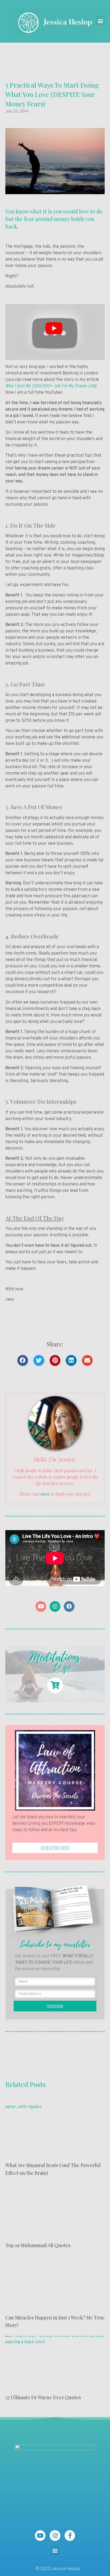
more (45, 1494)
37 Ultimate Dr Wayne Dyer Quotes (43, 2397)
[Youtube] (41, 1606)
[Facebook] (69, 1606)
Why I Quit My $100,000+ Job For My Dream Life (50, 386)
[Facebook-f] (70, 2536)
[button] (100, 21)
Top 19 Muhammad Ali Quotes (38, 2245)
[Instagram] (55, 1606)
